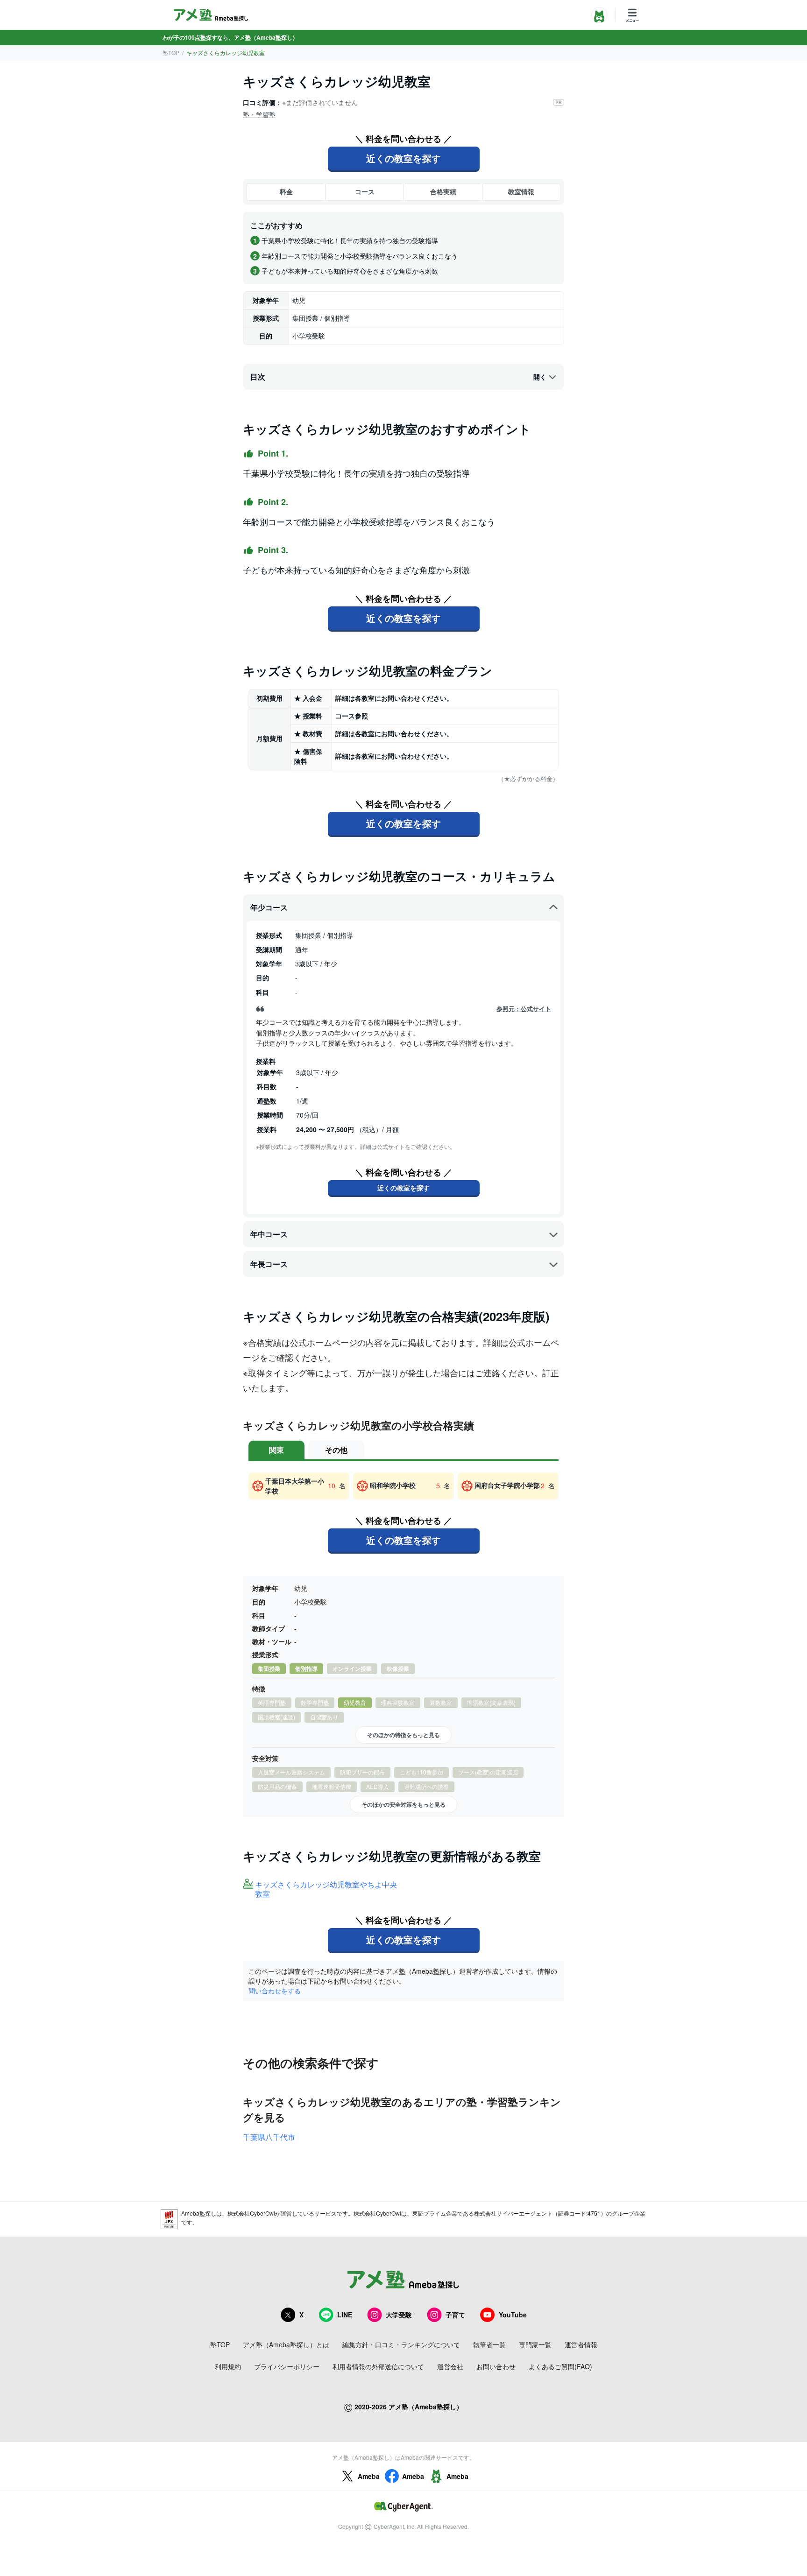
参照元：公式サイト (524, 1009)
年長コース (269, 1264)
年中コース (269, 1234)
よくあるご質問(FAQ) (560, 2366)
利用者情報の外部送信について (378, 2366)
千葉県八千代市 (269, 2137)
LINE (345, 2315)
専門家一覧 (535, 2344)
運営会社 (450, 2366)
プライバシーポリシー (287, 2366)
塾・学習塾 (259, 114)
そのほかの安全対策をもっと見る (403, 1804)
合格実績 (443, 191)
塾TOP (171, 53)
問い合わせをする (275, 1991)
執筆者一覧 (489, 2344)
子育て (455, 2315)
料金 (286, 191)
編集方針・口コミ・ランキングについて (401, 2344)
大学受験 (399, 2315)
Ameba (369, 2476)
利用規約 (228, 2366)
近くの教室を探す (403, 158)
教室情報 (521, 191)
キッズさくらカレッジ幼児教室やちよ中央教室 (326, 1890)
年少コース (269, 907)
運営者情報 (581, 2344)
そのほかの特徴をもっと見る (403, 1735)
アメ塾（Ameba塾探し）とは (286, 2344)
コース (365, 191)
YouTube (513, 2315)
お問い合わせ (496, 2366)
